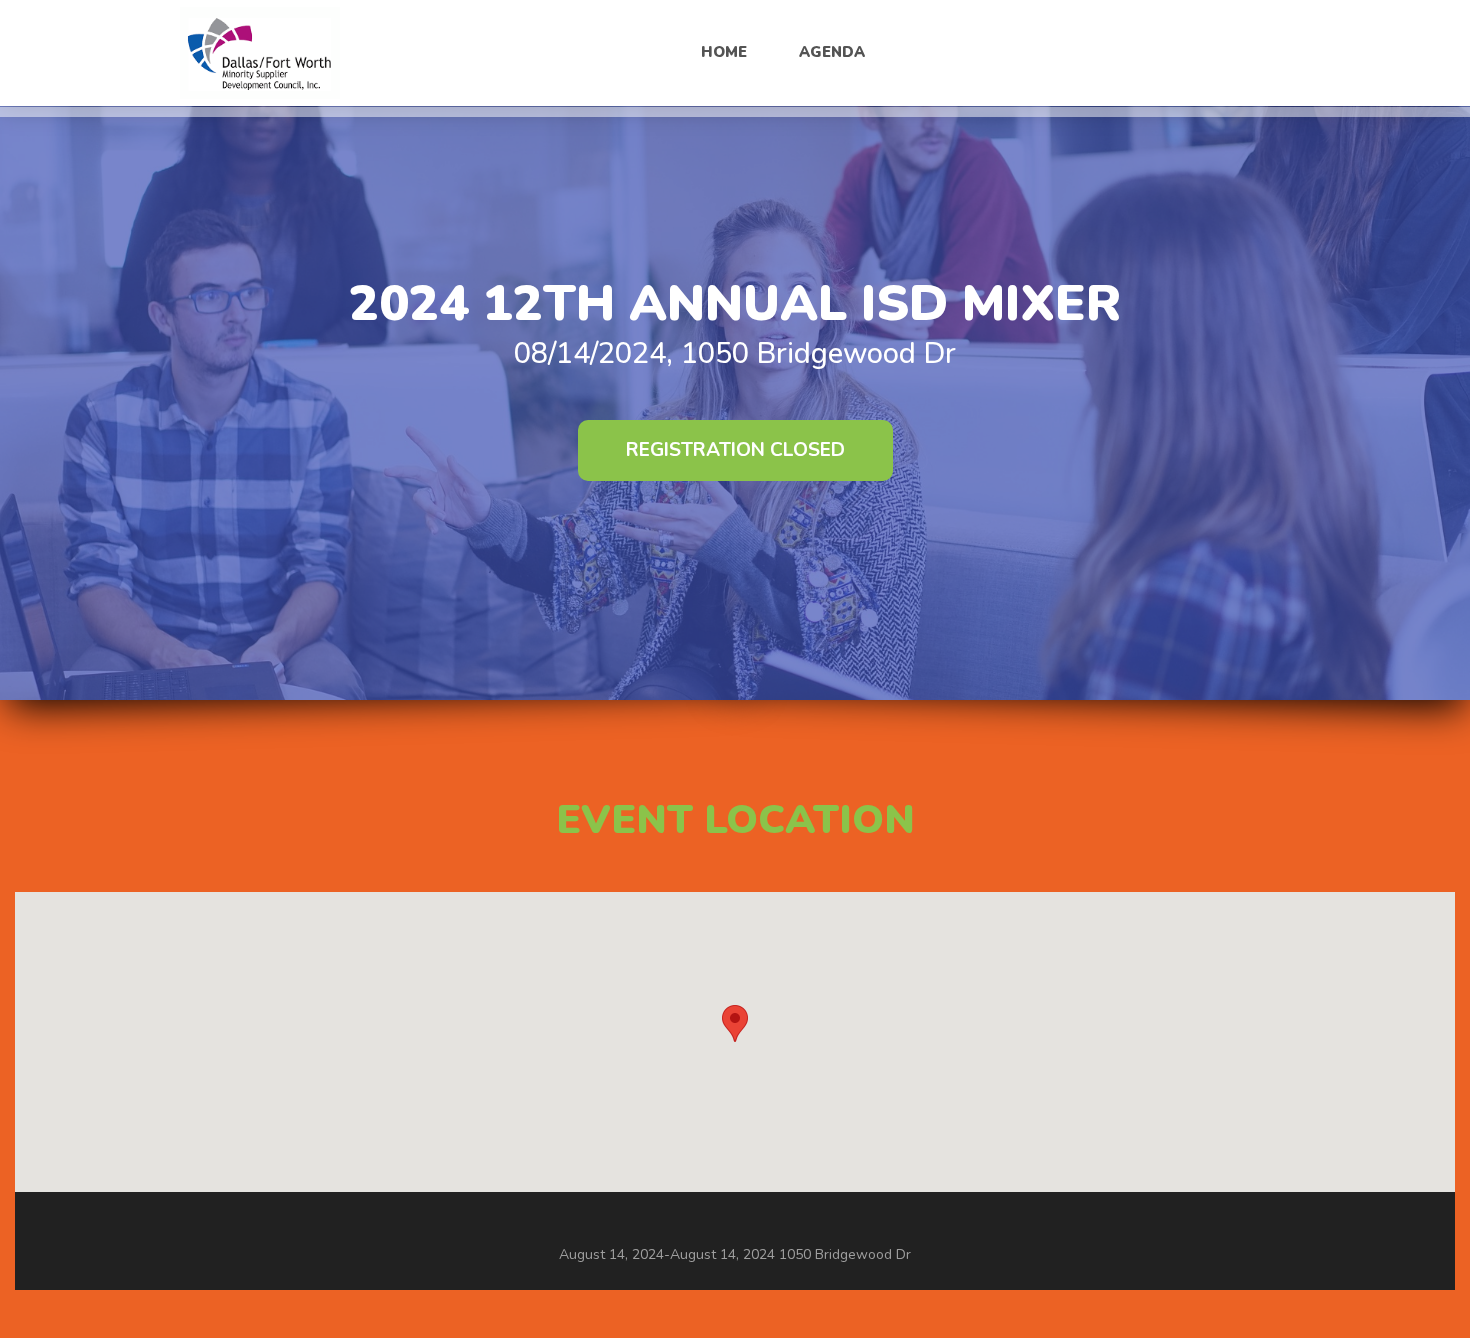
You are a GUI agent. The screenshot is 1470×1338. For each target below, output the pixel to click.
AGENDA (832, 52)
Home (724, 52)
